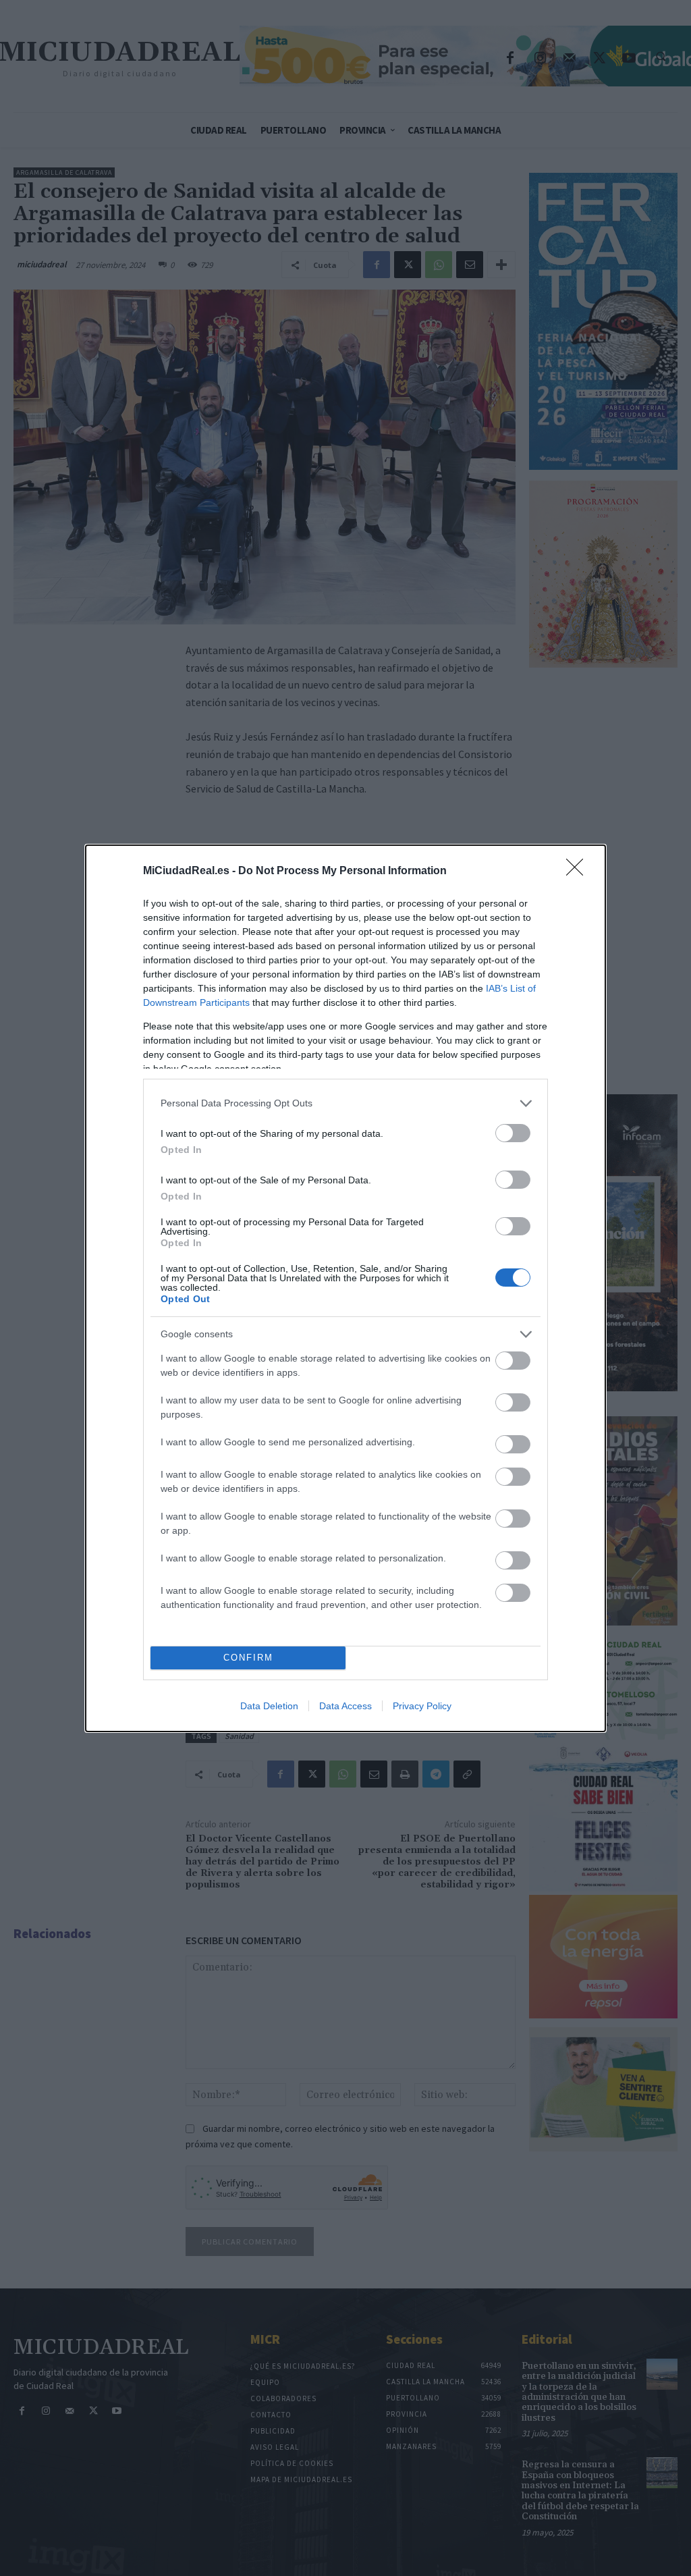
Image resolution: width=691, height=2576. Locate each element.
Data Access (345, 1706)
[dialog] (345, 1288)
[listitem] (345, 1103)
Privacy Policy (422, 1706)
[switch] (513, 1133)
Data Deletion (269, 1706)
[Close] (579, 871)
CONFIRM (248, 1658)
